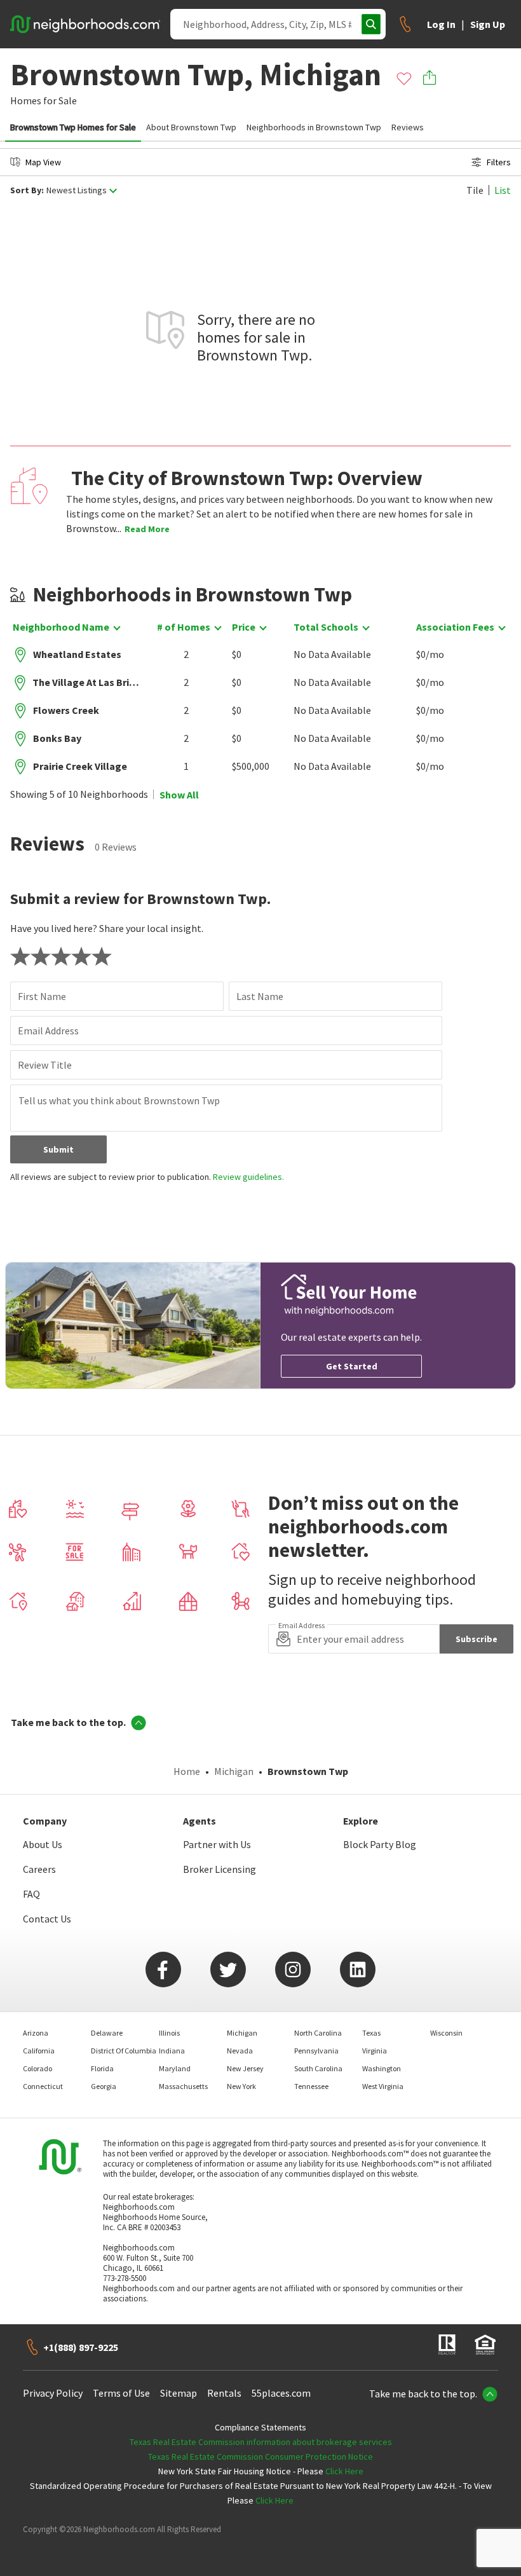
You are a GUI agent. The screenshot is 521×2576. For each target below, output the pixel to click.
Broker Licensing (220, 1869)
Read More (147, 529)
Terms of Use (121, 2393)
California (39, 2051)
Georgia (104, 2086)
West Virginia (383, 2086)
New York (241, 2086)
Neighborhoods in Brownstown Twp (314, 127)
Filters (499, 162)
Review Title (45, 1065)
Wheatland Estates (77, 654)
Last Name (260, 996)
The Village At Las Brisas (86, 682)
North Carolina (318, 2033)
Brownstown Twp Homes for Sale (73, 127)
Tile (475, 190)
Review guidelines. (248, 1177)
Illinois (169, 2033)
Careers (39, 1869)
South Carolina (318, 2068)
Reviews (408, 127)
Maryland (175, 2068)
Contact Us (47, 1919)
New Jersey (245, 2068)
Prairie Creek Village (80, 766)
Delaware (107, 2033)
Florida (102, 2068)
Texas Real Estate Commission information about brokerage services (261, 2442)
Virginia (375, 2051)
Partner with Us (217, 1844)
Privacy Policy (53, 2393)
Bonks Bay (57, 738)
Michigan (234, 1771)
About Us (43, 1844)
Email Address (48, 1031)
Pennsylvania (316, 2051)
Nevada (240, 2051)
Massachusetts (183, 2086)
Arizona (36, 2033)
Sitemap (179, 2393)
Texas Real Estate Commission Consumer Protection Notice (260, 2456)
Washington (382, 2068)
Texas (371, 2033)
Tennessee (311, 2086)
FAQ (31, 1894)
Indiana (172, 2051)
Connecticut (43, 2086)
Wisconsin (446, 2033)
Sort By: (27, 190)
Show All (179, 795)
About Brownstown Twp (191, 127)
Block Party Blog (380, 1844)
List (503, 190)
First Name (42, 996)
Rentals (224, 2393)
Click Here (344, 2471)
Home (187, 1771)
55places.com (281, 2393)
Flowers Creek (66, 710)
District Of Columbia (124, 2051)
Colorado (37, 2068)
